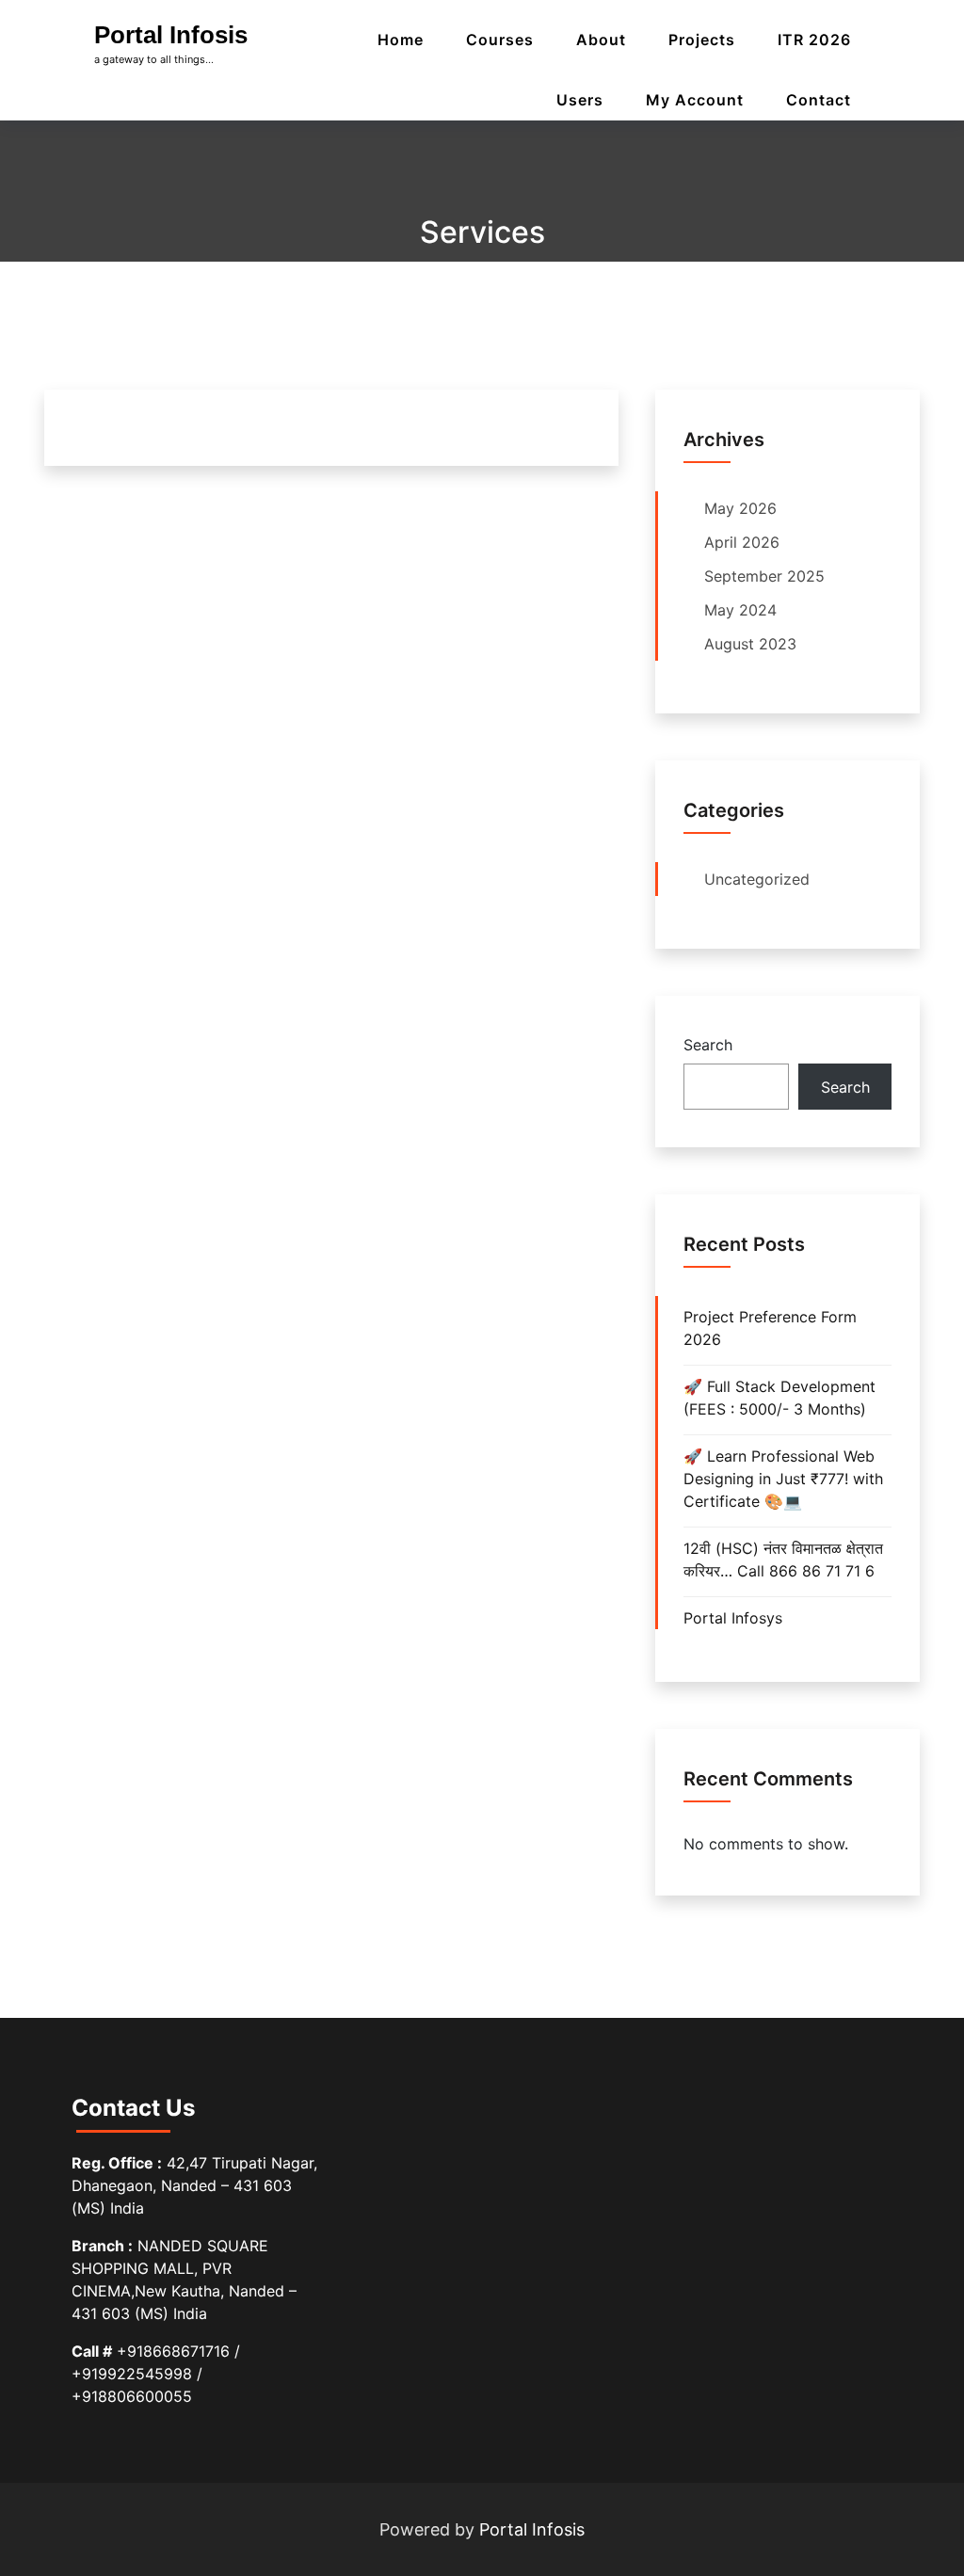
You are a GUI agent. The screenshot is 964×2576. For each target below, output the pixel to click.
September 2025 (764, 576)
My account (695, 100)
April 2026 (742, 542)
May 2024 (740, 610)
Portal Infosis (171, 35)
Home (401, 40)
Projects (702, 40)
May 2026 (740, 508)
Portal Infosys (733, 1618)
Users (580, 100)
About (601, 40)
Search (708, 1045)
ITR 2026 (814, 40)
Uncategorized (757, 879)
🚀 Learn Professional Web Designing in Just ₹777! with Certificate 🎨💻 (783, 1479)
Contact (819, 100)
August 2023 (750, 644)
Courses (500, 40)
